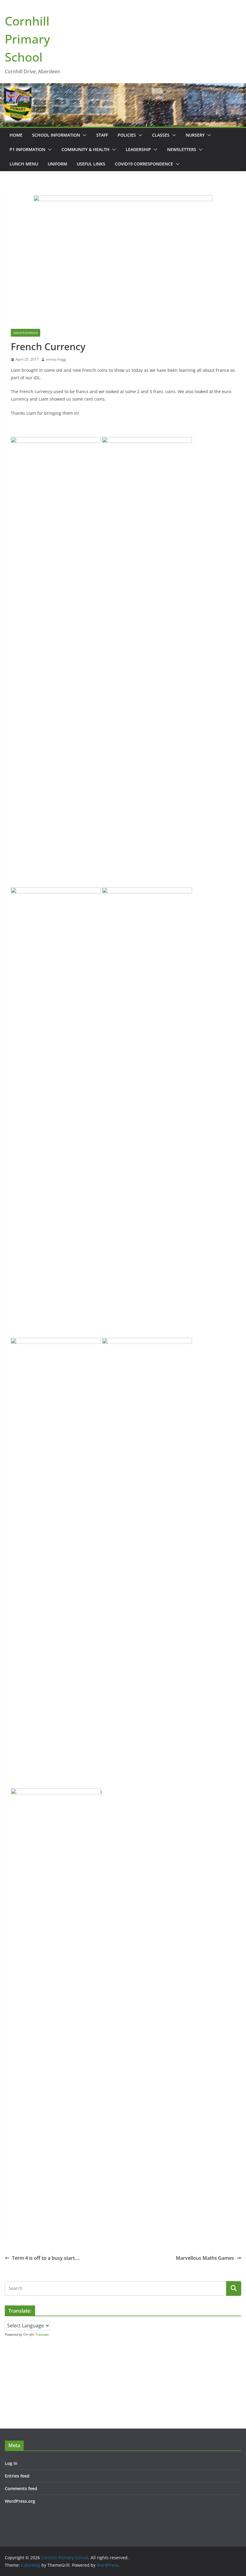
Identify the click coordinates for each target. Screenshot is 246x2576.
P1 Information (27, 149)
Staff (102, 135)
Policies (127, 135)
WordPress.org (20, 2501)
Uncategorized (25, 333)
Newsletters (182, 149)
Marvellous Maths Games (205, 2258)
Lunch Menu (24, 164)
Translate (42, 2335)
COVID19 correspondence (144, 164)
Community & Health (85, 149)
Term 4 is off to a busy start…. (46, 2258)
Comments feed (21, 2488)
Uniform (57, 164)
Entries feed (17, 2476)
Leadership (138, 149)
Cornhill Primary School (27, 39)
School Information (56, 135)
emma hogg (56, 359)
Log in (11, 2463)
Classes (161, 135)
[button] (83, 135)
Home (16, 135)
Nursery (195, 135)
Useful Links (91, 164)
